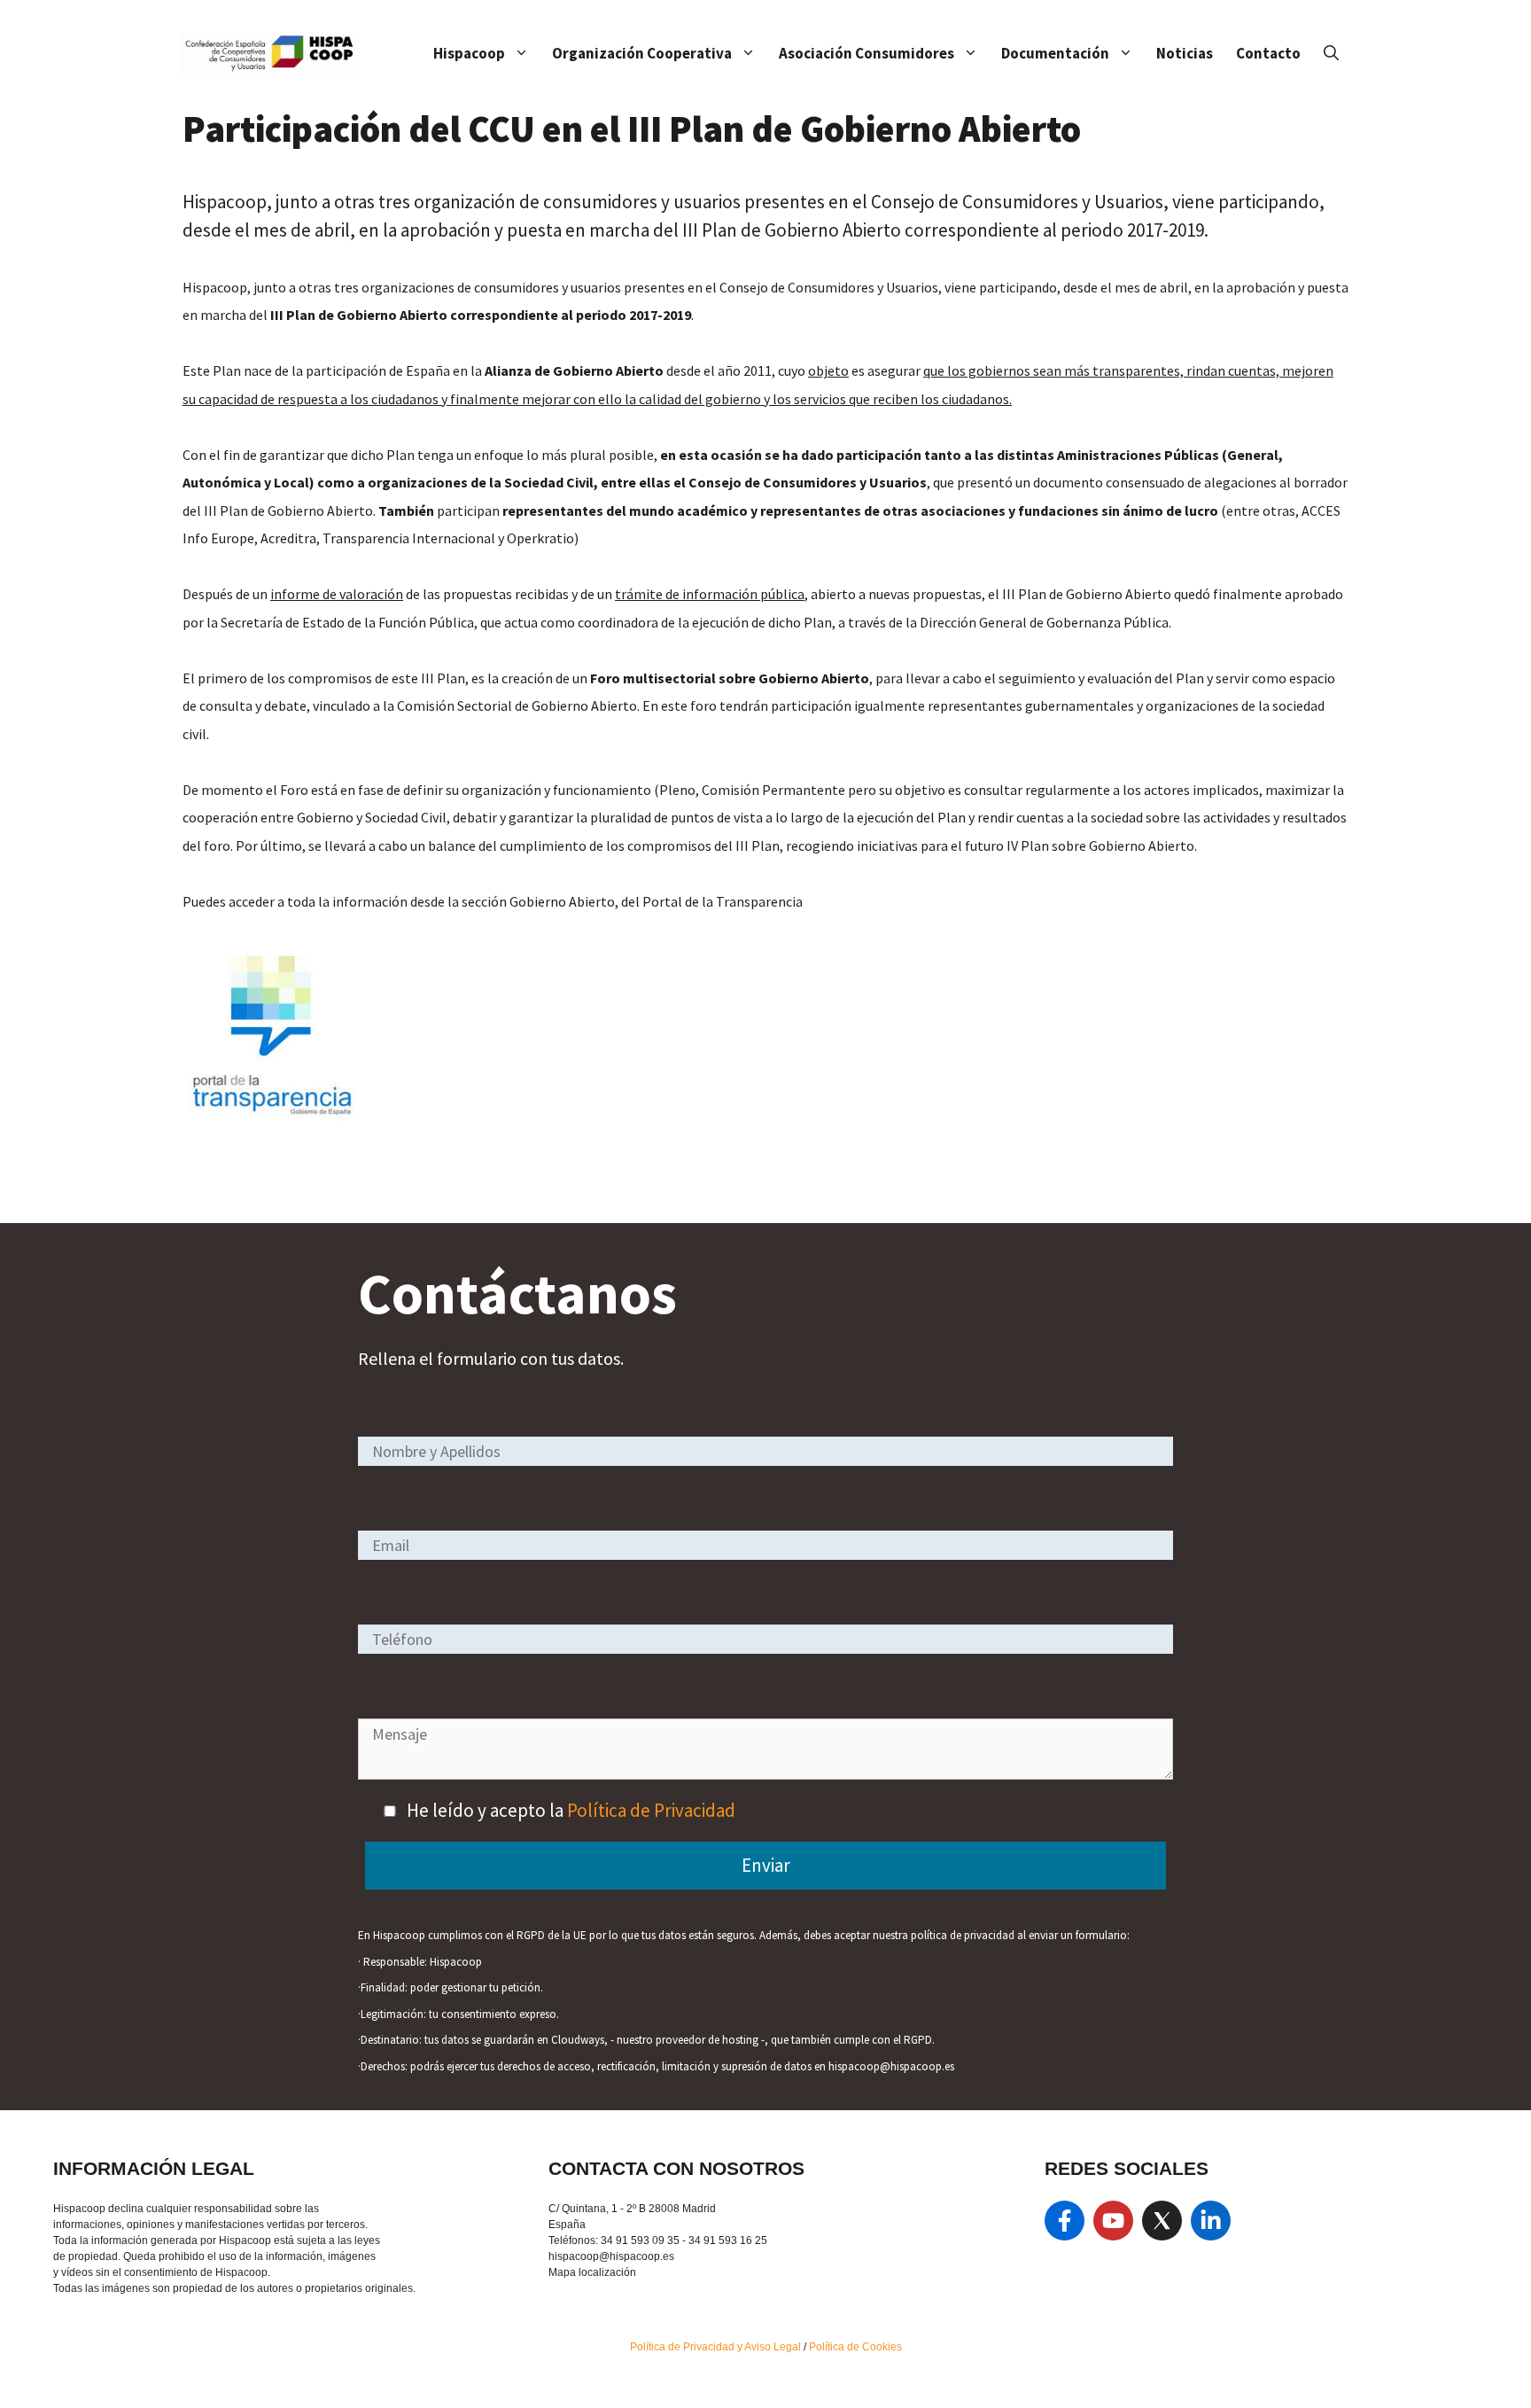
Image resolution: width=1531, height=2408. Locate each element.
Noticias (1185, 53)
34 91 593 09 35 (640, 2240)
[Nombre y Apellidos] (765, 1450)
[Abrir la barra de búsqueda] (1331, 53)
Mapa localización (592, 2272)
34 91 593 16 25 (728, 2240)
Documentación (1055, 53)
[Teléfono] (765, 1638)
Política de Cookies (855, 2347)
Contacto (1268, 53)
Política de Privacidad (651, 1810)
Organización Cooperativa (642, 53)
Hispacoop (469, 53)
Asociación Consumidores (867, 53)
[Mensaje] (765, 1773)
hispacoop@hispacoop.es (611, 2256)
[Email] (765, 1544)
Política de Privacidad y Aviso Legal (717, 2347)
